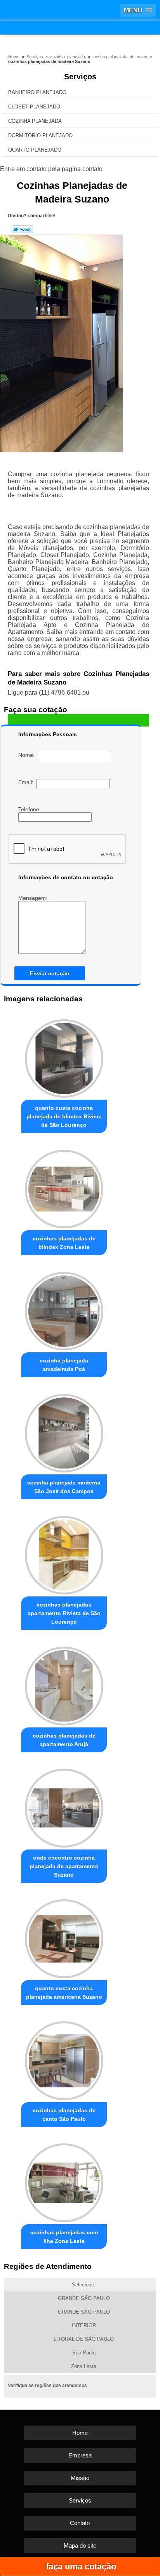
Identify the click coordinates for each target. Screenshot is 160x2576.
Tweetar (22, 229)
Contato (80, 2523)
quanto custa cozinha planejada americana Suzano (64, 1993)
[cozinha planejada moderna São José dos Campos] (64, 1431)
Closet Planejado (34, 107)
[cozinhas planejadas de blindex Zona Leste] (64, 1187)
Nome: (28, 755)
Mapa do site (80, 2545)
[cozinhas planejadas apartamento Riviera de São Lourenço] (64, 1553)
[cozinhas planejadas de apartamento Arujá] (64, 1684)
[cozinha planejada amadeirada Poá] (64, 1309)
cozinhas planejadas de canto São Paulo (64, 2115)
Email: (27, 782)
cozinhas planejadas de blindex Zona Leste (64, 1243)
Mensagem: (34, 898)
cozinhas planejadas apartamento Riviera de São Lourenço (64, 1613)
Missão (80, 2478)
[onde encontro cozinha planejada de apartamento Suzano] (64, 1806)
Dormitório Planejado (40, 135)
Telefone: (30, 809)
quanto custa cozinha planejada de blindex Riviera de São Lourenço (64, 1116)
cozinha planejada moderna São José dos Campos (64, 1487)
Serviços (80, 77)
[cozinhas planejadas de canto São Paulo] (64, 2059)
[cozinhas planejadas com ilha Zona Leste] (64, 2181)
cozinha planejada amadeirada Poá (64, 1365)
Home (80, 2433)
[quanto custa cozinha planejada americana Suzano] (64, 1937)
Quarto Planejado (35, 150)
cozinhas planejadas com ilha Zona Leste (64, 2237)
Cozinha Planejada (35, 121)
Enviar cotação (50, 973)
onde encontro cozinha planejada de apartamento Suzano (64, 1866)
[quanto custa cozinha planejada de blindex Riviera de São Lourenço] (64, 1056)
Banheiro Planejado (37, 92)
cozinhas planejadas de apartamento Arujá (64, 1740)
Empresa (80, 2455)
